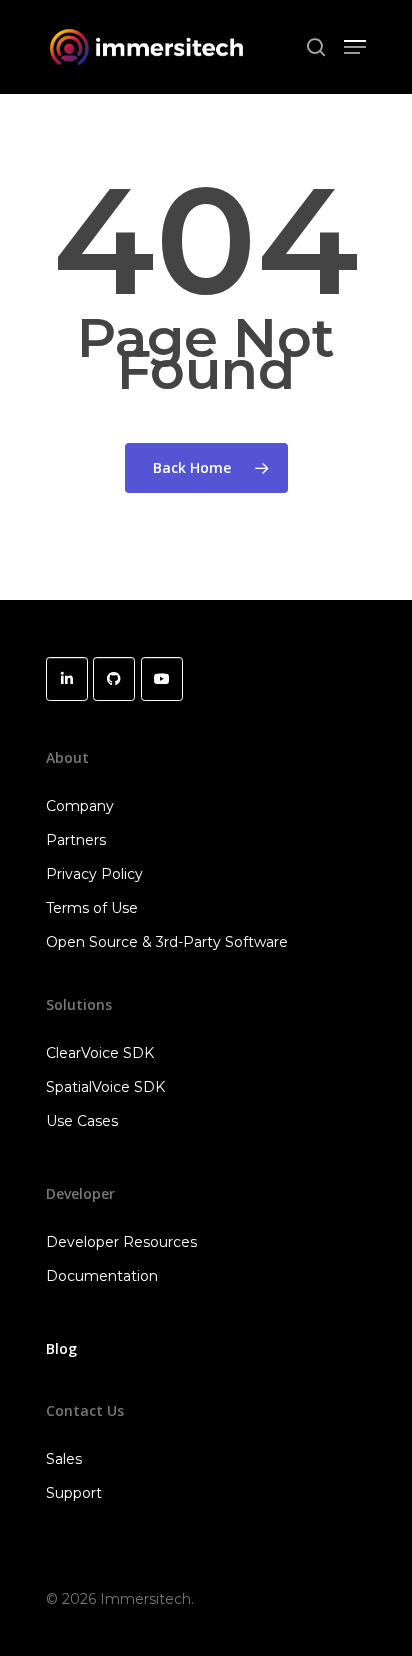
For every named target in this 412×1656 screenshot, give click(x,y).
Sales (64, 1459)
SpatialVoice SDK (105, 1087)
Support (74, 1493)
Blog (61, 1348)
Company (80, 806)
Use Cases (82, 1121)
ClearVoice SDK (100, 1053)
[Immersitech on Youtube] (162, 679)
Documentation (102, 1276)
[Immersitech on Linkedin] (67, 679)
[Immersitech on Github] (114, 679)
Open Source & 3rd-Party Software (167, 942)
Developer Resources (121, 1242)
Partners (76, 840)
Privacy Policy (94, 874)
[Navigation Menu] (355, 47)
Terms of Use (92, 908)
